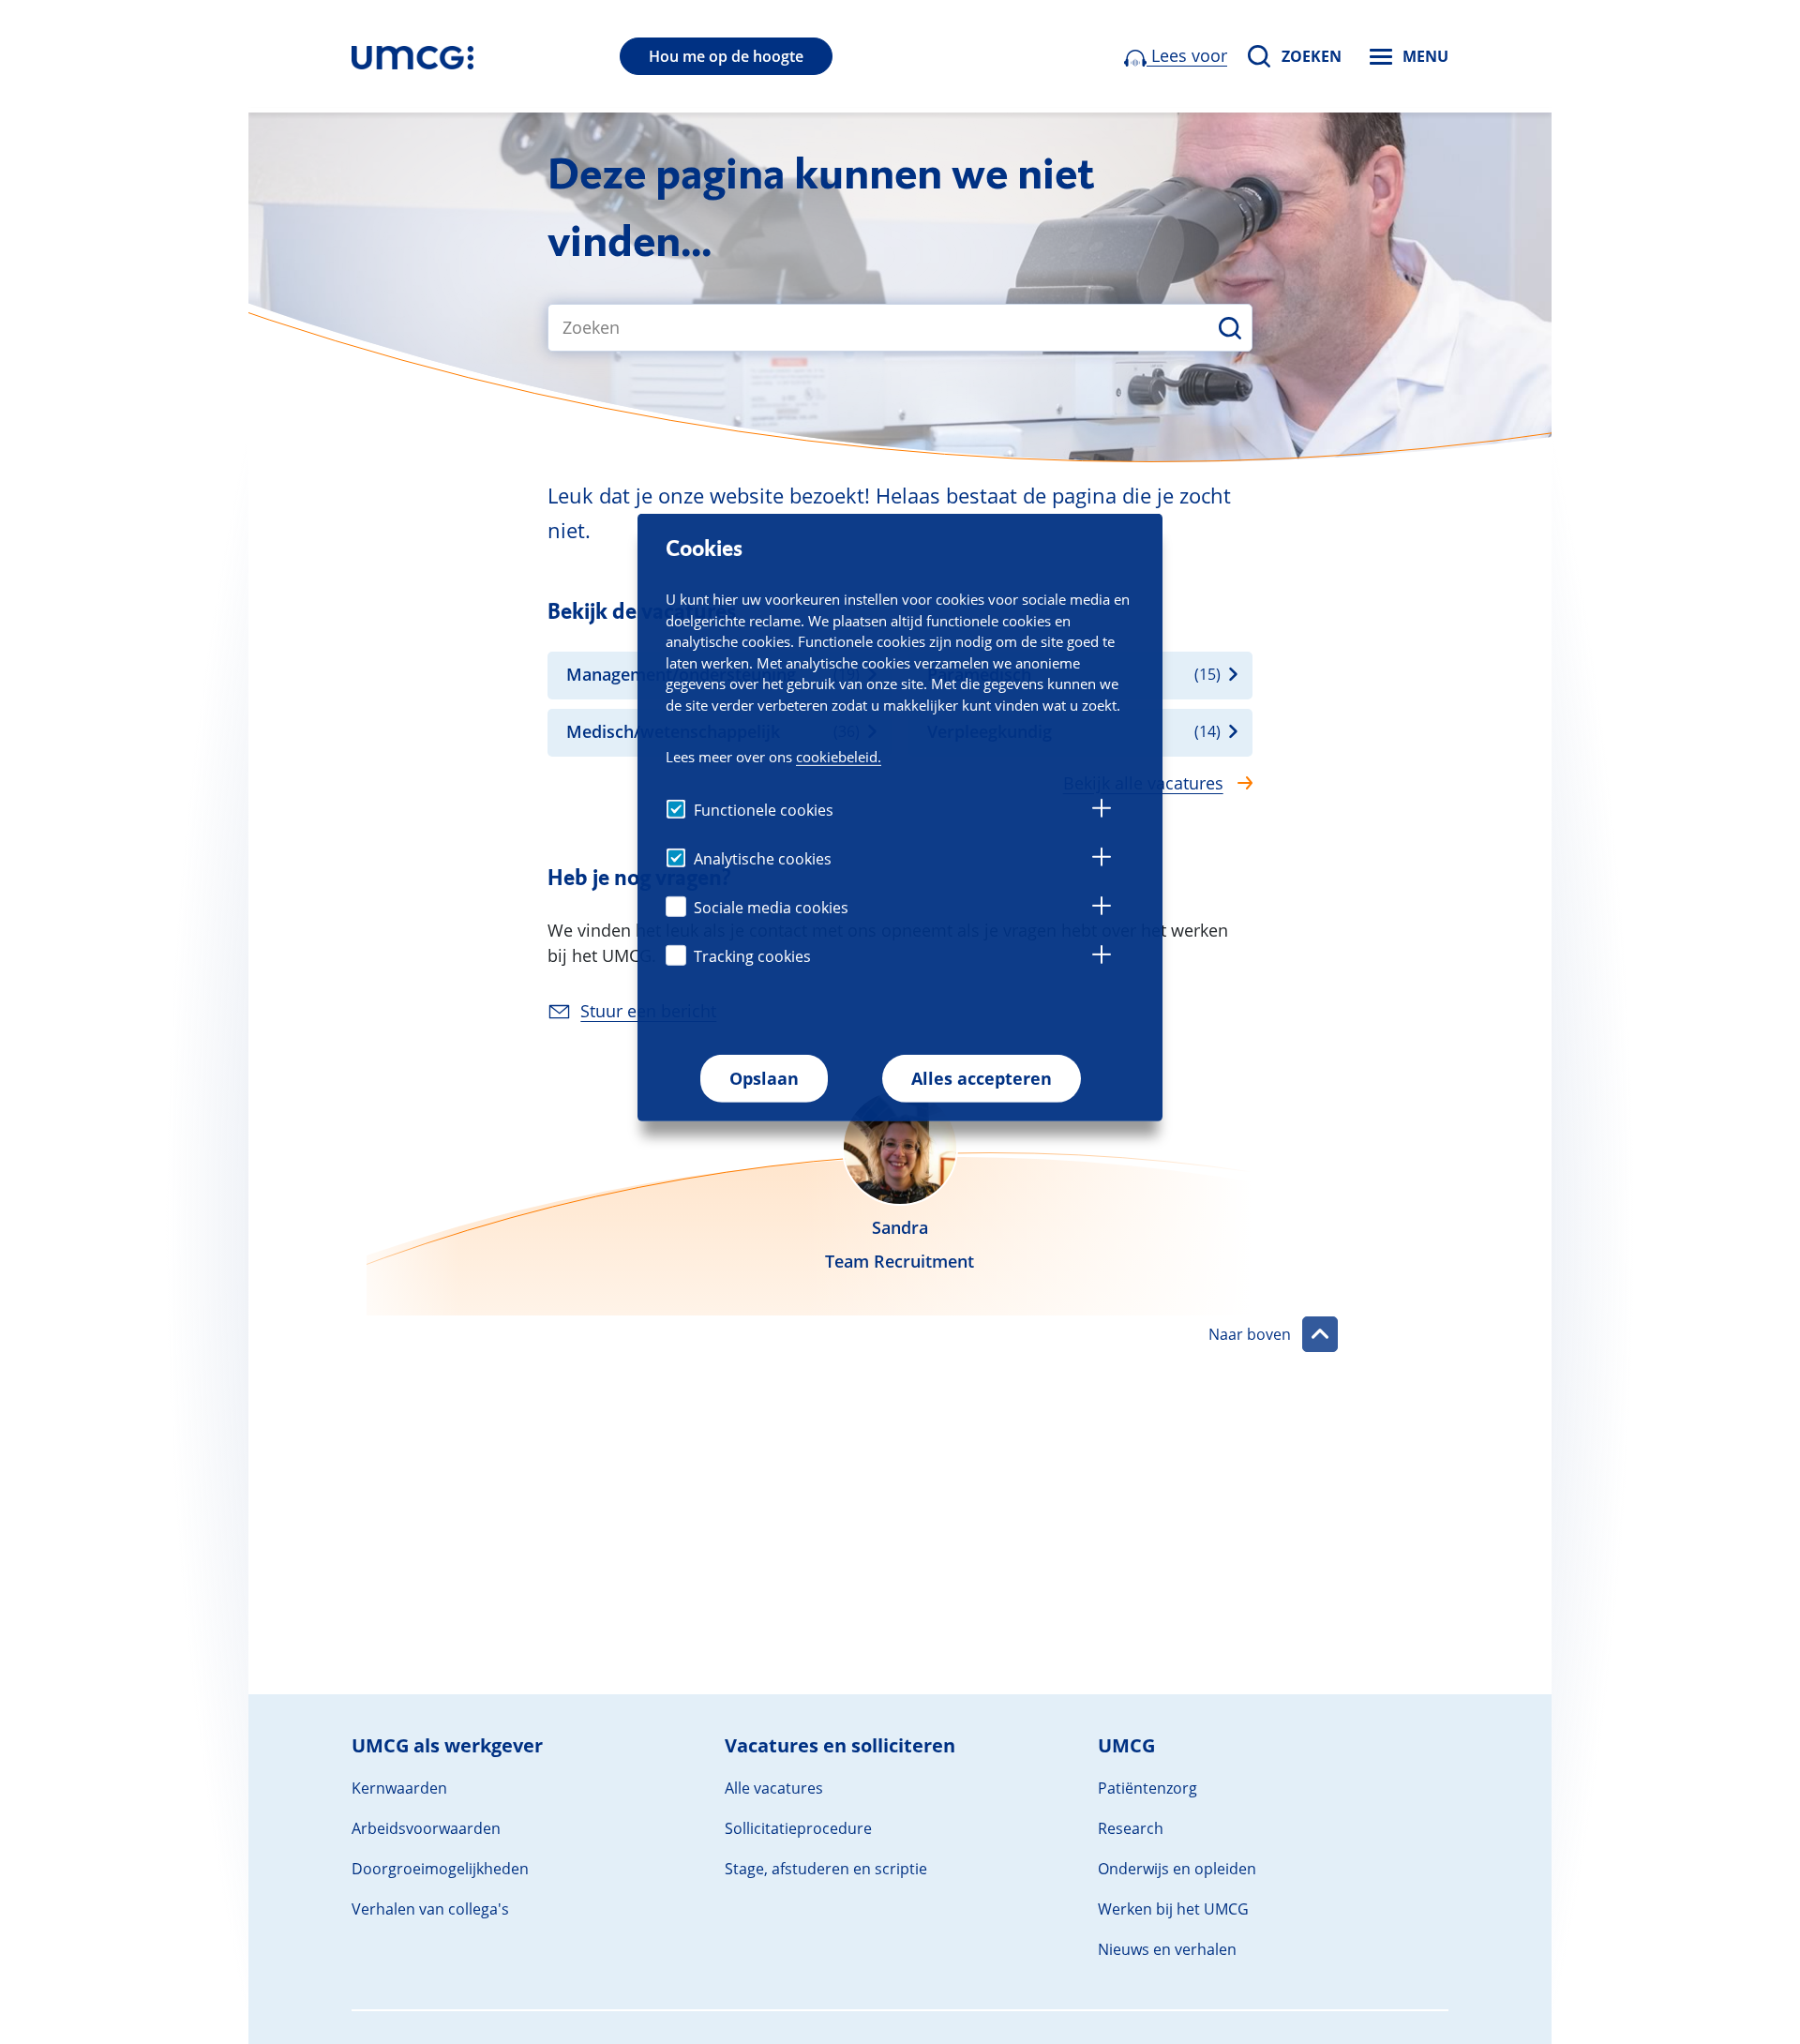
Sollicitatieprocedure (798, 1828)
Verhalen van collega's (430, 1909)
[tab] (1102, 811)
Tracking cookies (752, 956)
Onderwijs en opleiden (1177, 1869)
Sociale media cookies (771, 908)
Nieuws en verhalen (1167, 1949)
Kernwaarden (399, 1788)
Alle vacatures (774, 1788)
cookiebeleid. (839, 756)
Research (1131, 1828)
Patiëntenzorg (1147, 1788)
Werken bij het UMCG (1173, 1909)
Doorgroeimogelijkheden (440, 1869)
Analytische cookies (763, 859)
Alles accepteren (982, 1078)
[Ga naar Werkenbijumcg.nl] (412, 56)
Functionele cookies (764, 810)
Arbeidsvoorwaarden (426, 1828)
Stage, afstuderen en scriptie (826, 1869)
